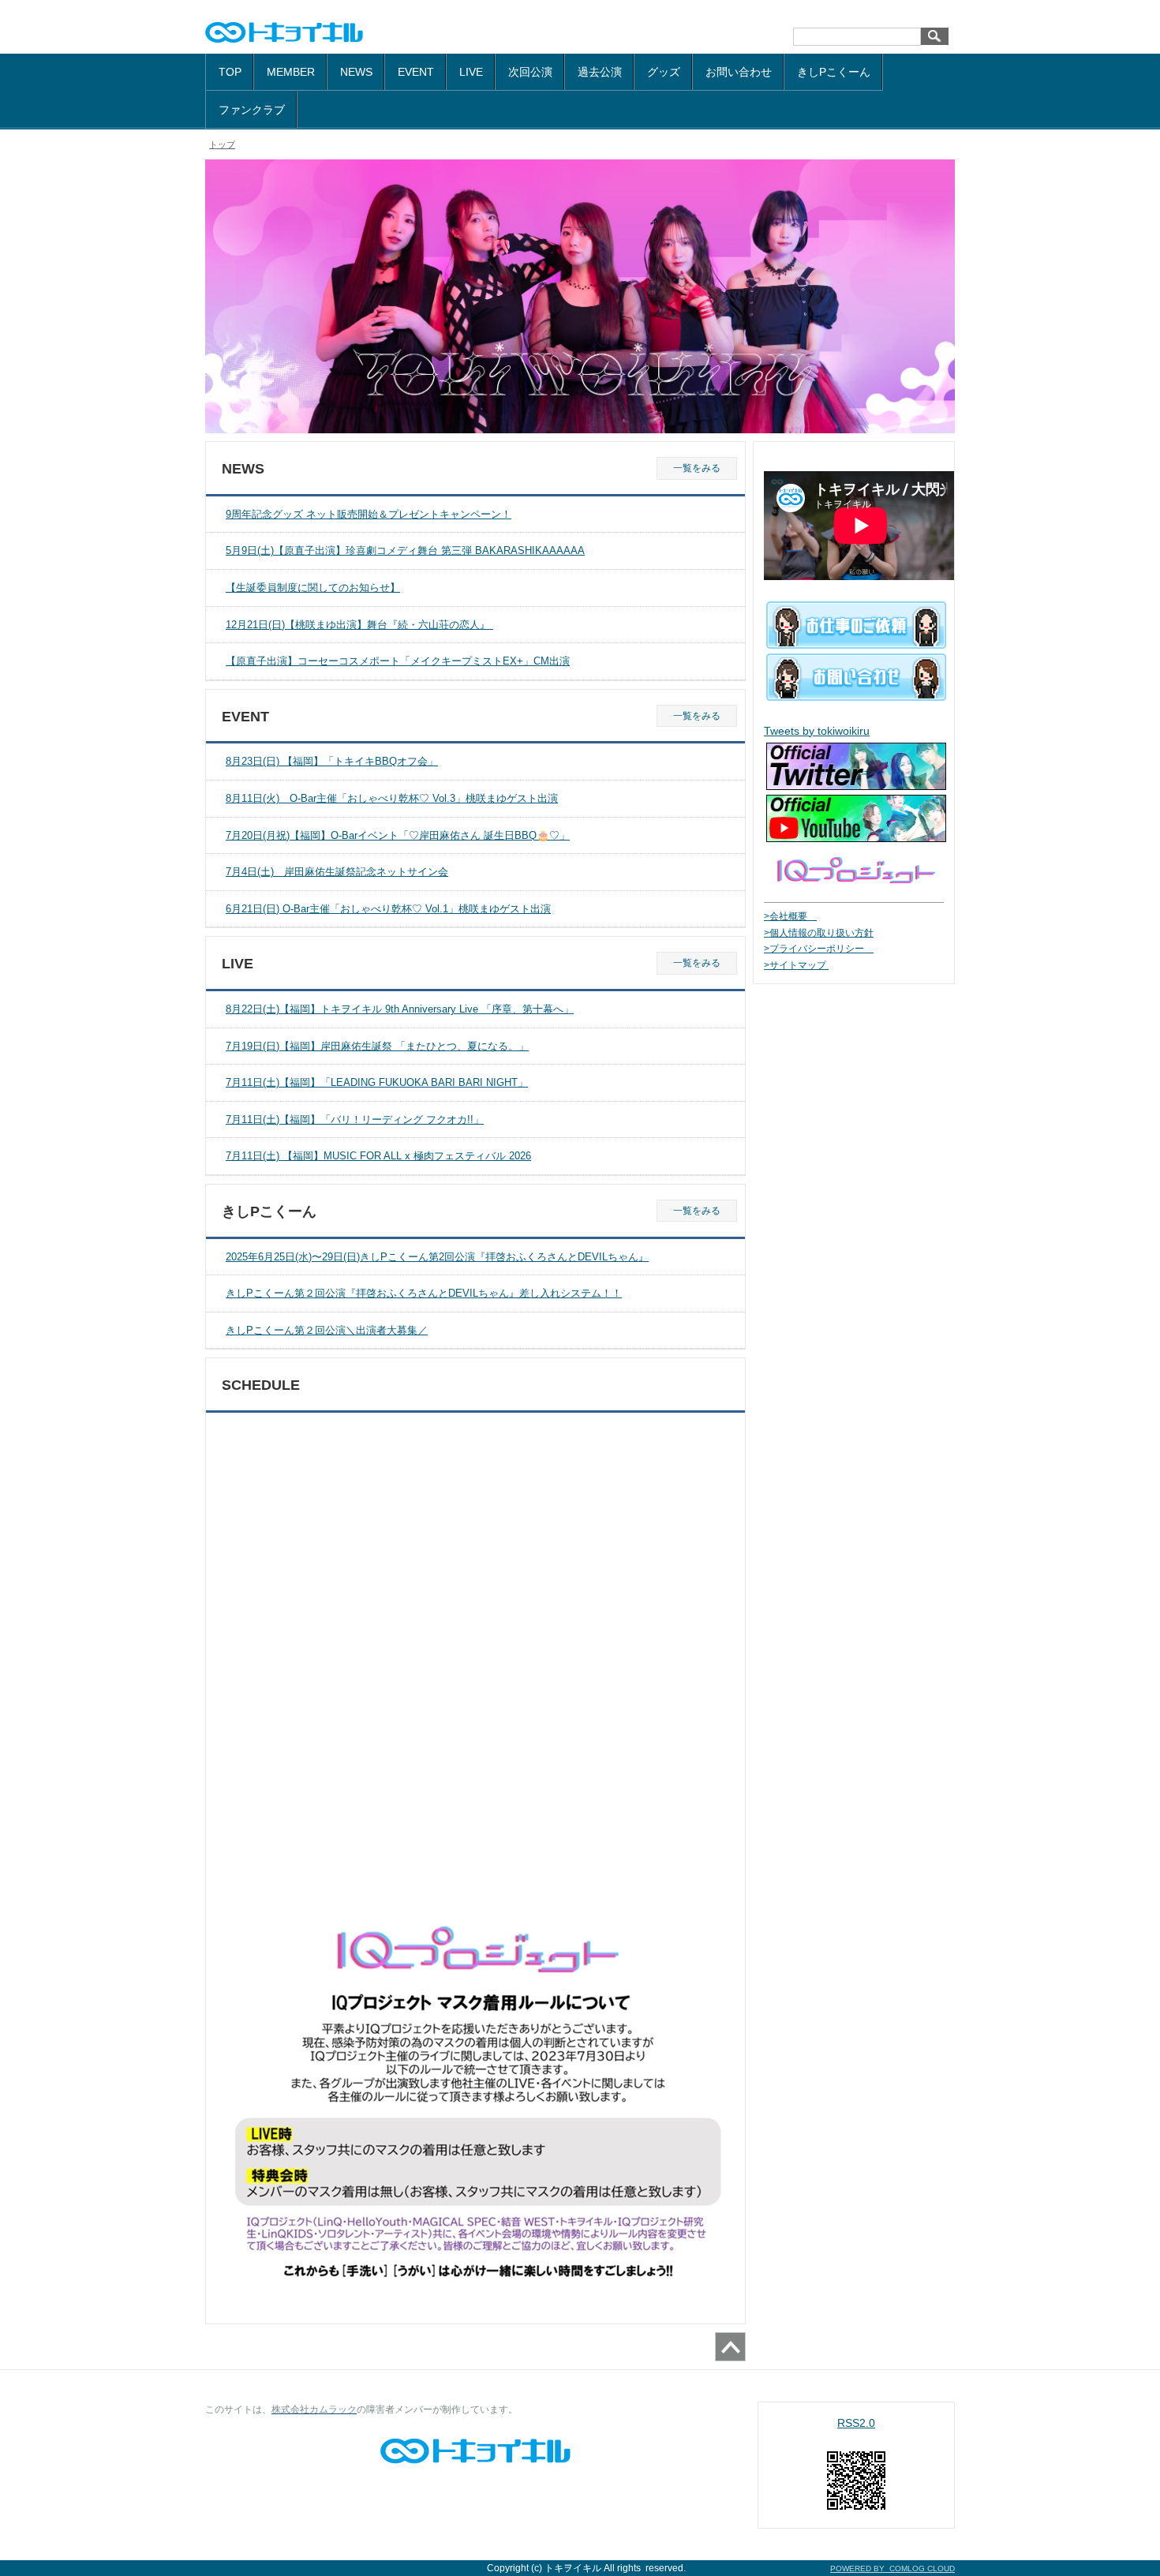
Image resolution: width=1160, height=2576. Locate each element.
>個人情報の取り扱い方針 (819, 933)
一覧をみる (697, 468)
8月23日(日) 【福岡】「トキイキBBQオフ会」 (332, 761)
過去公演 (600, 72)
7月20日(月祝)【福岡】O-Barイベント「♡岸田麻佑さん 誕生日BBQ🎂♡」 (398, 835)
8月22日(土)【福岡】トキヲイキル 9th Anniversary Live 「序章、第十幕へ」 (400, 1009)
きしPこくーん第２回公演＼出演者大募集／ (327, 1330)
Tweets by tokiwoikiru (817, 731)
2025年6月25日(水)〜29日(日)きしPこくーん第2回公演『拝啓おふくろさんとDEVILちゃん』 (437, 1257)
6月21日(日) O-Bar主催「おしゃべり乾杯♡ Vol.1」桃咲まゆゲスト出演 (388, 909)
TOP (230, 72)
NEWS (356, 72)
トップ (222, 144)
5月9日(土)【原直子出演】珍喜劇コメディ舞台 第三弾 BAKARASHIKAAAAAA (405, 550)
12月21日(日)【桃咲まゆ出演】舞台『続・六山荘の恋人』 (359, 625)
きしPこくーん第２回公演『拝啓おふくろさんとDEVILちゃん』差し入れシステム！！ (424, 1293)
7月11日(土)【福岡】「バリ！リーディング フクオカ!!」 (355, 1120)
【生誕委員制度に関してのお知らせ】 (313, 588)
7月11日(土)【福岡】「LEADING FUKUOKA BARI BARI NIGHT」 (377, 1082)
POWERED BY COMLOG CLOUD (892, 2569)
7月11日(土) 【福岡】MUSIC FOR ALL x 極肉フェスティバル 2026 (378, 1156)
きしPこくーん (834, 72)
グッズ (664, 72)
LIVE (471, 72)
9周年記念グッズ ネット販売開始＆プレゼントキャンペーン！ (369, 514)
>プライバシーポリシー (819, 949)
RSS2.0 (856, 2423)
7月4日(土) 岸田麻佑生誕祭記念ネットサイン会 (337, 872)
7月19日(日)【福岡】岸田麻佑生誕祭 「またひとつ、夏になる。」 (377, 1046)
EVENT (416, 72)
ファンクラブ (252, 110)
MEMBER (291, 72)
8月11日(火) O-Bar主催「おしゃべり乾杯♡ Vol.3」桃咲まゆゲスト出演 (392, 798)
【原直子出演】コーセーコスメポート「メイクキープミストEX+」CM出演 (398, 661)
